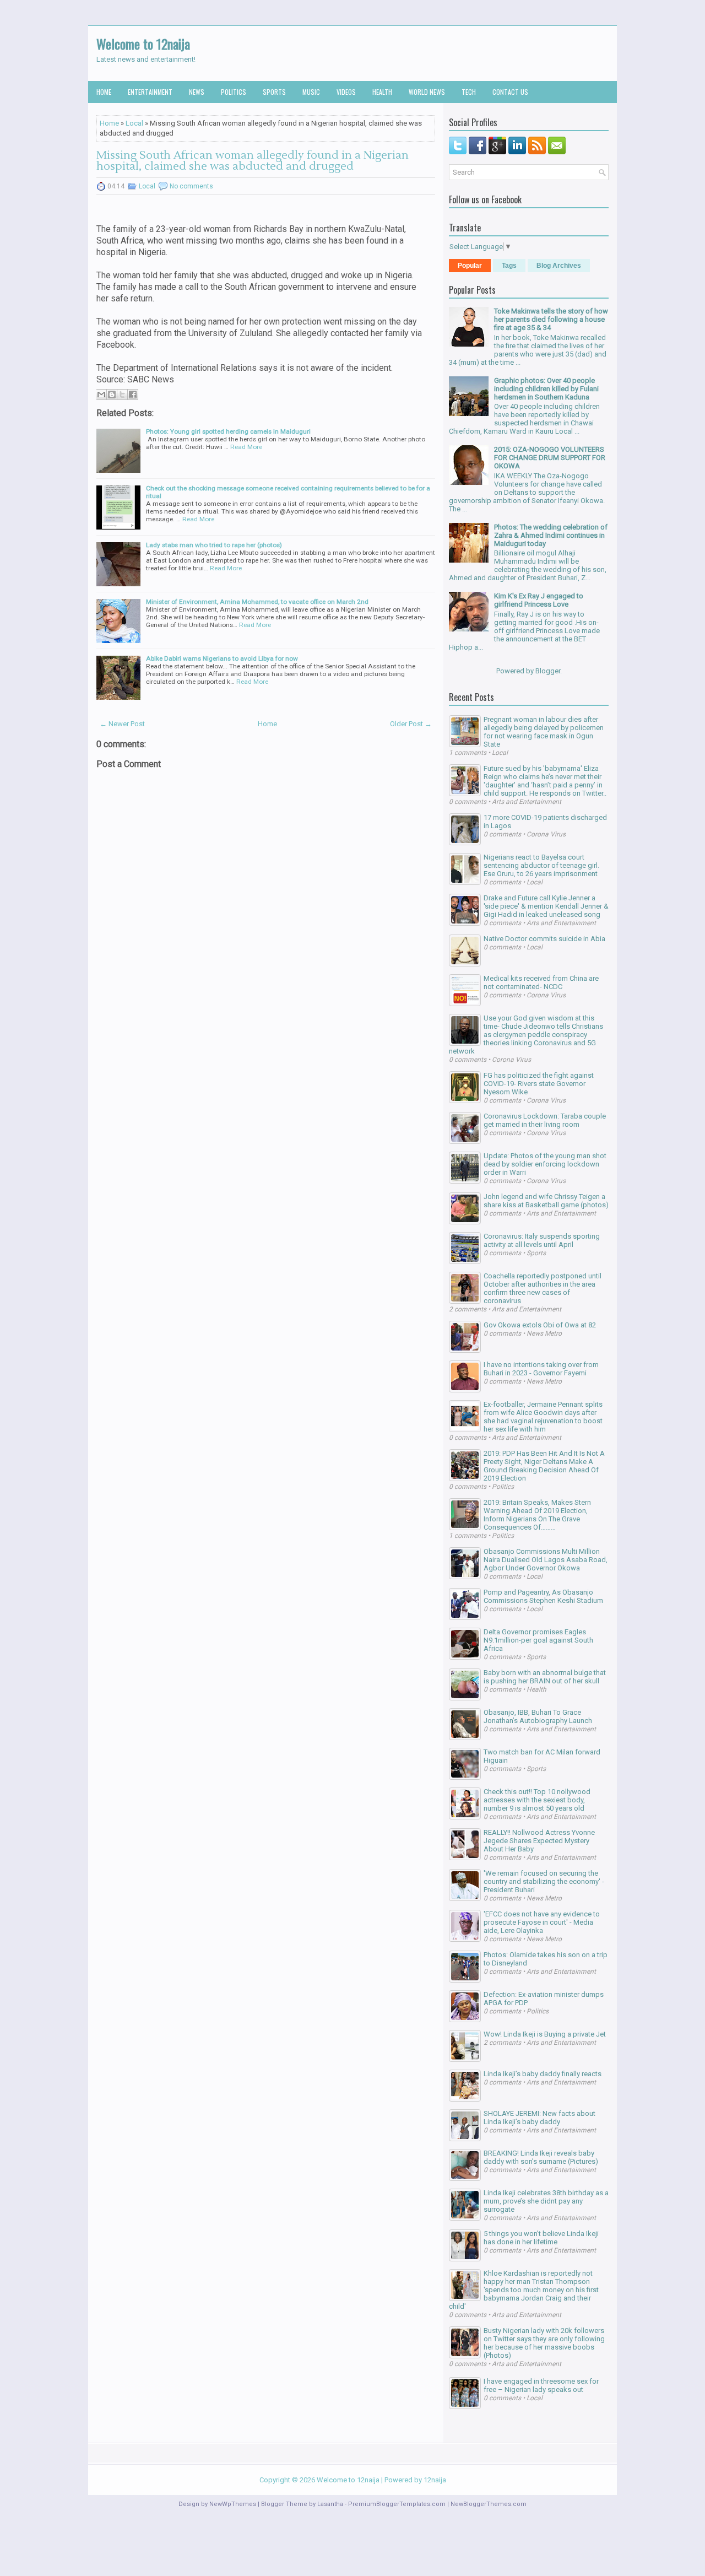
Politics (234, 92)
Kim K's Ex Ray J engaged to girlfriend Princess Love (539, 600)
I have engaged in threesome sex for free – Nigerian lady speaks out (541, 2385)
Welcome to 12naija (143, 44)
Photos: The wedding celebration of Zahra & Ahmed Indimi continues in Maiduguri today (551, 535)
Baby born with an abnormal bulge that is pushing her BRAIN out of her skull (545, 1677)
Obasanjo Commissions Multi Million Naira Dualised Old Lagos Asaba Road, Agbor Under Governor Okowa (546, 1560)
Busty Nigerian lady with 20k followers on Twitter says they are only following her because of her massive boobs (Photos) (544, 2343)
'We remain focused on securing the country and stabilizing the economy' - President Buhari (544, 1881)
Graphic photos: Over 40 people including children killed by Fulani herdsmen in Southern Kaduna (546, 389)
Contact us (510, 92)
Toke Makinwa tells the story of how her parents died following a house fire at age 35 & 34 (551, 319)
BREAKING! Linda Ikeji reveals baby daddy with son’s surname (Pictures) (541, 2157)
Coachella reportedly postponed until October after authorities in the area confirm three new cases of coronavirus (543, 1288)
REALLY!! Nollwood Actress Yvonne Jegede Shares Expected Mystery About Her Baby (539, 1841)
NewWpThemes (233, 2504)
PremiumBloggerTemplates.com (397, 2504)
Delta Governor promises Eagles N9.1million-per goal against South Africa (538, 1640)
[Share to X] (122, 395)
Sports (274, 92)
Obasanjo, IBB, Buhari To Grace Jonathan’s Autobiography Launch (538, 1716)
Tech (469, 92)
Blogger (548, 671)
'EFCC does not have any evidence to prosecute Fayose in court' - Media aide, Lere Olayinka (542, 1922)
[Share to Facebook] (133, 395)
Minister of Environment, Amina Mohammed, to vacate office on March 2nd (257, 602)
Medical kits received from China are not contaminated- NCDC (541, 982)
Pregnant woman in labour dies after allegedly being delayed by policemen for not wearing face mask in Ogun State (544, 732)
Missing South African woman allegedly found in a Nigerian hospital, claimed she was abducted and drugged (253, 161)
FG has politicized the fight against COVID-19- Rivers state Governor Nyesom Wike (539, 1084)
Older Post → (411, 724)
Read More (246, 447)
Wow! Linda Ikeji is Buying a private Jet (545, 2034)
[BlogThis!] (112, 395)
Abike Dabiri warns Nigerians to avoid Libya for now (222, 658)
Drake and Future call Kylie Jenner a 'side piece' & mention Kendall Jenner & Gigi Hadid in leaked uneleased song (546, 906)
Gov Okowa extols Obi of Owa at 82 (540, 1325)
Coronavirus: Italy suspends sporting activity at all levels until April (542, 1240)
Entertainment (150, 92)
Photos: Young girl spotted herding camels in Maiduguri (228, 431)
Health (382, 92)
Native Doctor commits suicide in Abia (544, 939)
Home (104, 92)
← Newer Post (122, 724)
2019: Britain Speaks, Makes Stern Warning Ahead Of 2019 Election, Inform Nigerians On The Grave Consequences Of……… (537, 1515)
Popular (470, 266)
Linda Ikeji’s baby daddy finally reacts (543, 2074)
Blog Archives (559, 266)
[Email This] (101, 395)
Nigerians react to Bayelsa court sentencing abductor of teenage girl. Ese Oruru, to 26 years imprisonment (541, 865)
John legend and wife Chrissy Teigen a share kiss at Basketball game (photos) (546, 1201)
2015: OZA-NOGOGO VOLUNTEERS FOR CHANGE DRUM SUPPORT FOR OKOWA (550, 458)
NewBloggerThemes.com (489, 2504)
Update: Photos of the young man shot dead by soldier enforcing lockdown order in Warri (545, 1164)
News (197, 92)
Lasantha (330, 2504)
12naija (435, 2480)
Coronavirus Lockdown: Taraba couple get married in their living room (545, 1120)
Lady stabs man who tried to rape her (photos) (214, 545)
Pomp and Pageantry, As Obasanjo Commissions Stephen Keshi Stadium (543, 1596)
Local (134, 123)
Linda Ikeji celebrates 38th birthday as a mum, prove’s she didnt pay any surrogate (546, 2201)
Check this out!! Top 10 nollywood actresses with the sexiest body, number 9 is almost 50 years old (537, 1800)
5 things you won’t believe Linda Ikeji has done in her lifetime (541, 2238)
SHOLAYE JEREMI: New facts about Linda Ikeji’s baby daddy (539, 2118)
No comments (191, 186)
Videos (346, 92)
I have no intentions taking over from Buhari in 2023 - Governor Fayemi (541, 1369)
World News (427, 92)
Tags (509, 266)
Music (311, 92)
